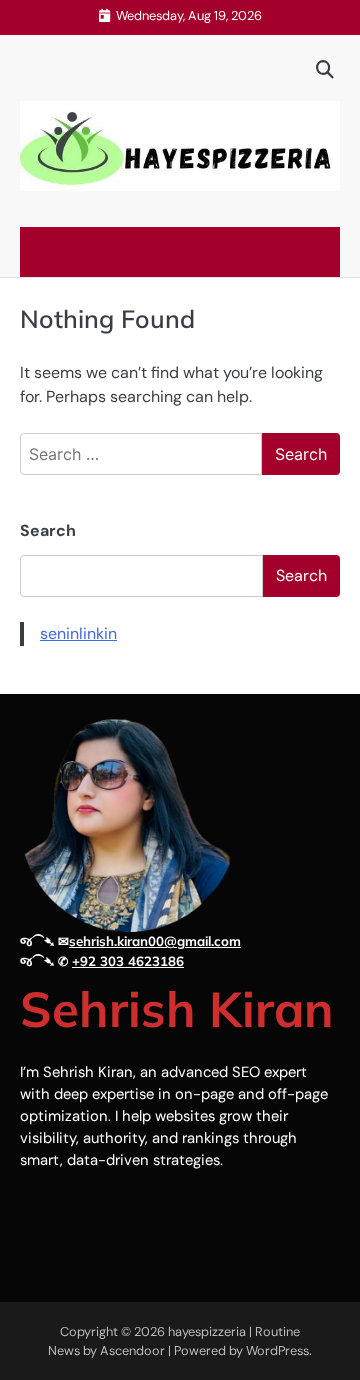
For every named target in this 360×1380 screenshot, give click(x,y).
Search (48, 530)
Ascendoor (132, 1350)
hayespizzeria (207, 1331)
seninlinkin (78, 633)
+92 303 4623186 (128, 961)
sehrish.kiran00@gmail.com (155, 941)
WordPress (277, 1350)
